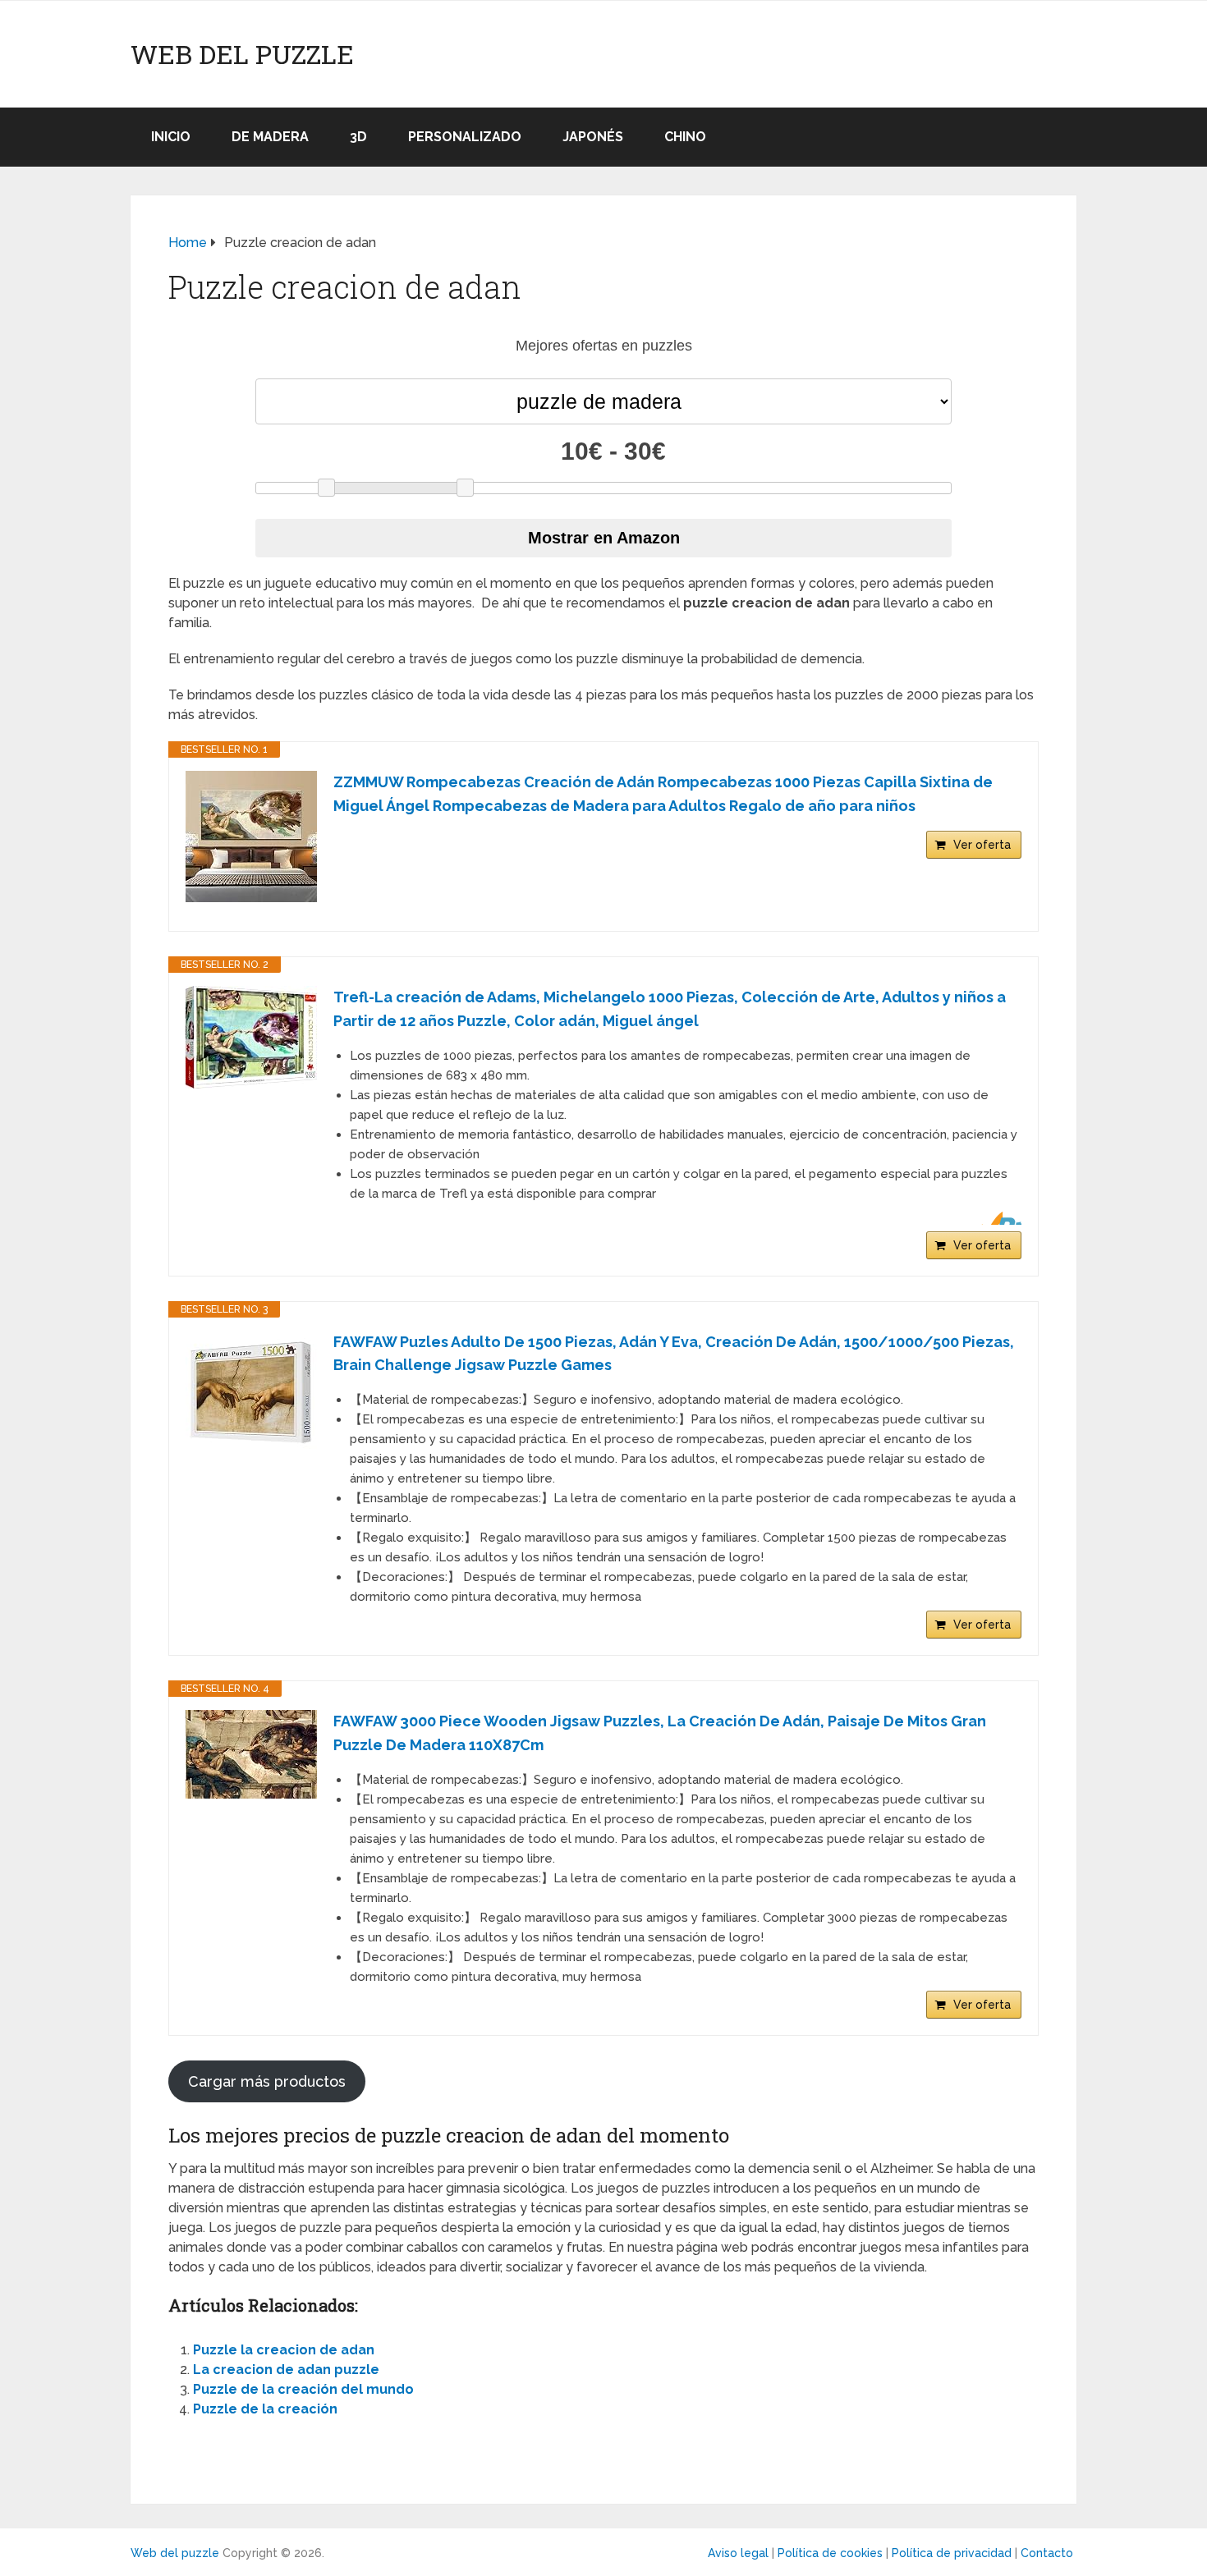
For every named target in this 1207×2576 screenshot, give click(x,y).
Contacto (1047, 2553)
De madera (270, 137)
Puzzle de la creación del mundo (303, 2389)
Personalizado (465, 137)
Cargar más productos (267, 2081)
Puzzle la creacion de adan (284, 2350)
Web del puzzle (242, 54)
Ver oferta (982, 845)
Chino (685, 137)
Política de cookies (830, 2553)
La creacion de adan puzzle (286, 2370)
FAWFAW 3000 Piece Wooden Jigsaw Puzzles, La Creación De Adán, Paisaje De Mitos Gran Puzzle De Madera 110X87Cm (660, 1733)
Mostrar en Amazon (604, 538)
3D (358, 137)
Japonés (593, 137)
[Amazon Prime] (999, 1218)
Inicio (171, 137)
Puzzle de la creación (265, 2409)
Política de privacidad (952, 2553)
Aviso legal (738, 2553)
